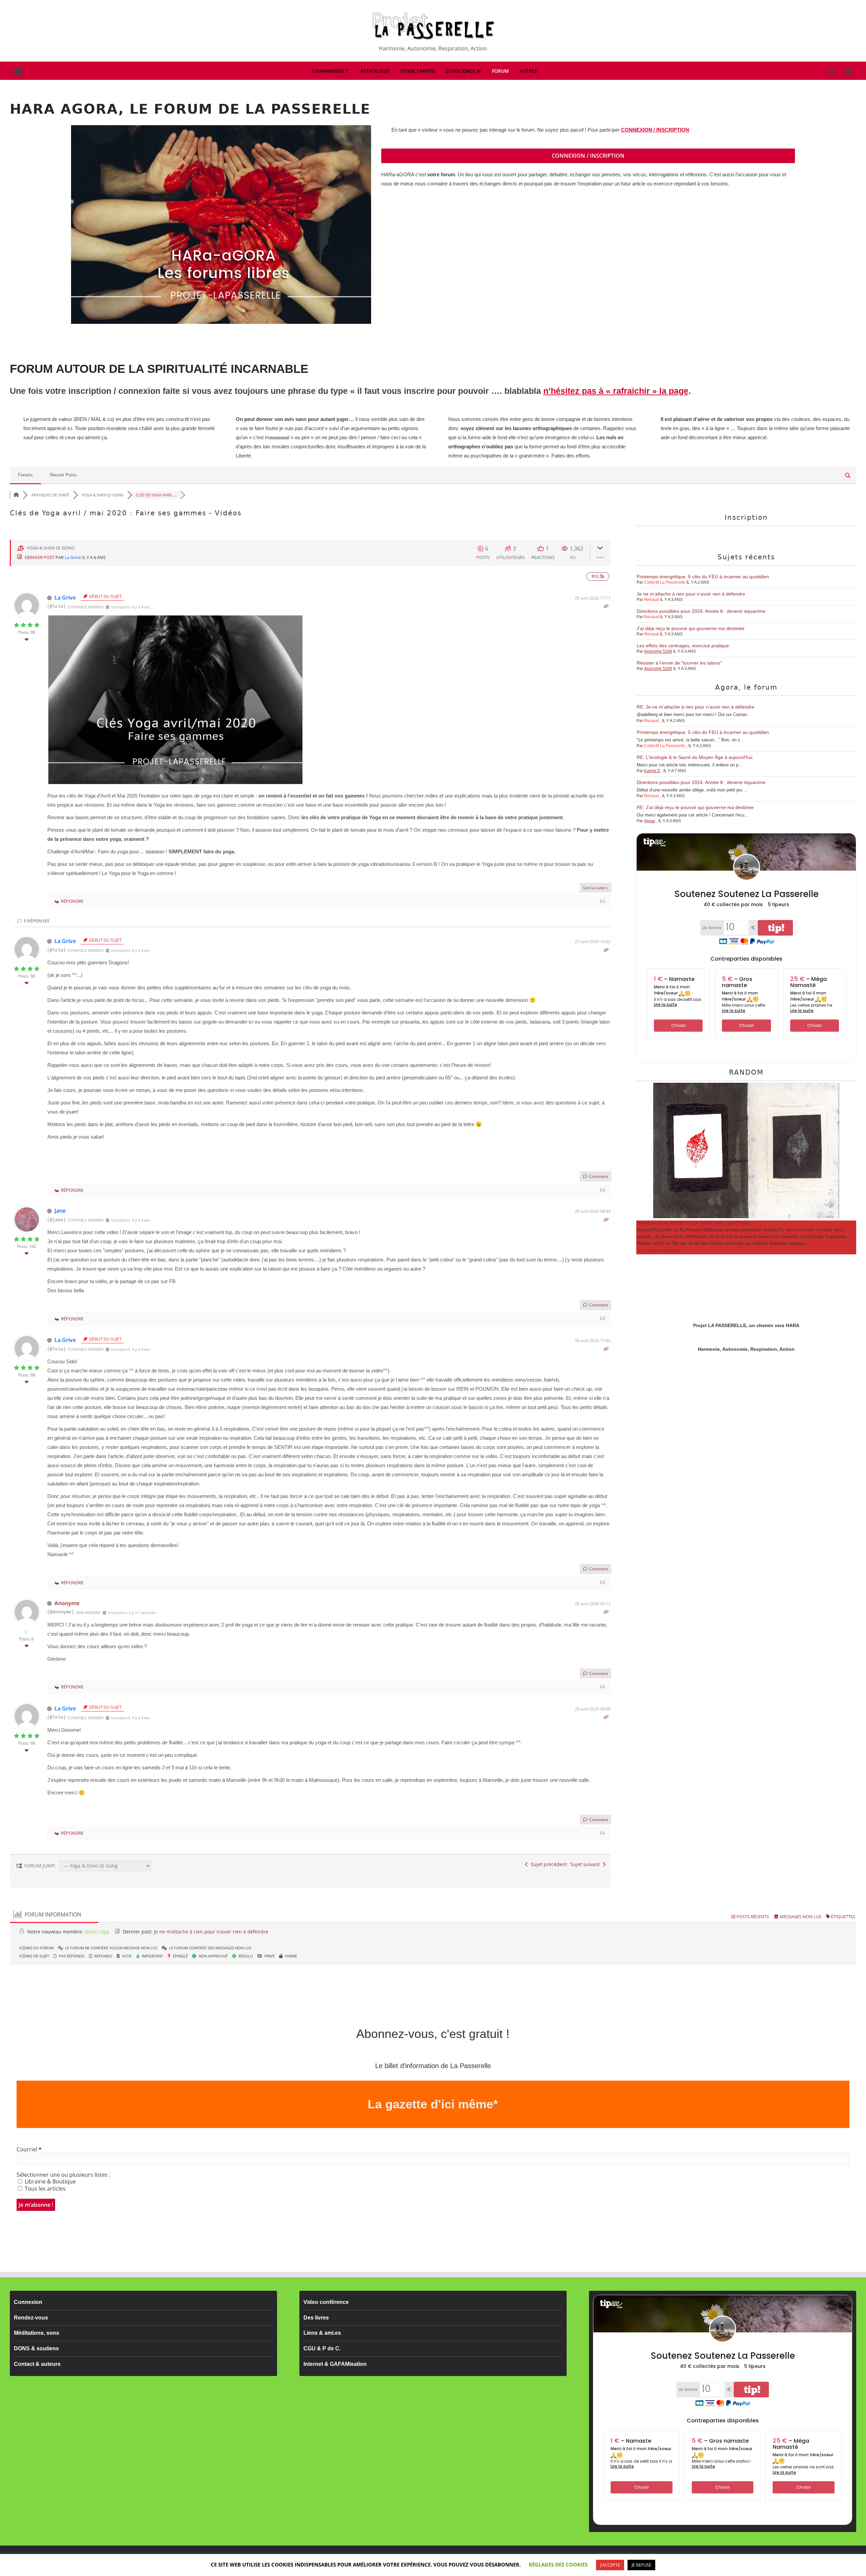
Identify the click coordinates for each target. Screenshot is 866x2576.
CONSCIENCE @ (463, 71)
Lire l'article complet (658, 1250)
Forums (25, 475)
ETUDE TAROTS (418, 71)
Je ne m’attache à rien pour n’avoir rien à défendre (691, 594)
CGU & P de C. (322, 2348)
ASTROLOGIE (375, 71)
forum (500, 71)
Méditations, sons (37, 2333)
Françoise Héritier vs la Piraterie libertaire (693, 1223)
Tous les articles (44, 2189)
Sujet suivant (586, 1864)
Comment (598, 1176)
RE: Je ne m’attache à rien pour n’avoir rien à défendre (696, 707)
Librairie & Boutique (50, 2181)
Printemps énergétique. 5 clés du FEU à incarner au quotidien (703, 577)
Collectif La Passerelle (665, 582)
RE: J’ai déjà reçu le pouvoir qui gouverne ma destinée (695, 807)
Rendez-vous (31, 2318)
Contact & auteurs (37, 2364)
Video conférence (326, 2302)
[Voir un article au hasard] (848, 71)
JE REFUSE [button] (641, 2565)
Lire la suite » (596, 888)
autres (528, 71)
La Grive (73, 557)
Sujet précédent (548, 1864)
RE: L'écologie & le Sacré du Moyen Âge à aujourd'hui (694, 757)
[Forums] (16, 495)
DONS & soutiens (36, 2348)
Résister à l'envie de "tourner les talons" (679, 663)
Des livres (316, 2318)
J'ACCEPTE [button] (610, 2565)
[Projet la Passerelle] (18, 71)
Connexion (28, 2302)
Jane (60, 1211)
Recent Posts (63, 475)
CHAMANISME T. (331, 71)
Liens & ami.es (322, 2333)
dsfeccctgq (97, 1932)
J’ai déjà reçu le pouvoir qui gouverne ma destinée (691, 628)
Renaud (652, 600)
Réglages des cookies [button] (558, 2564)
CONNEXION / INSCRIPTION (655, 130)
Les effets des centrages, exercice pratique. (683, 646)
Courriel (29, 2149)
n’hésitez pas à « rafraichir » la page (616, 391)
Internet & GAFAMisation (335, 2364)
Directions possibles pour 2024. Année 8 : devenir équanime (701, 611)
